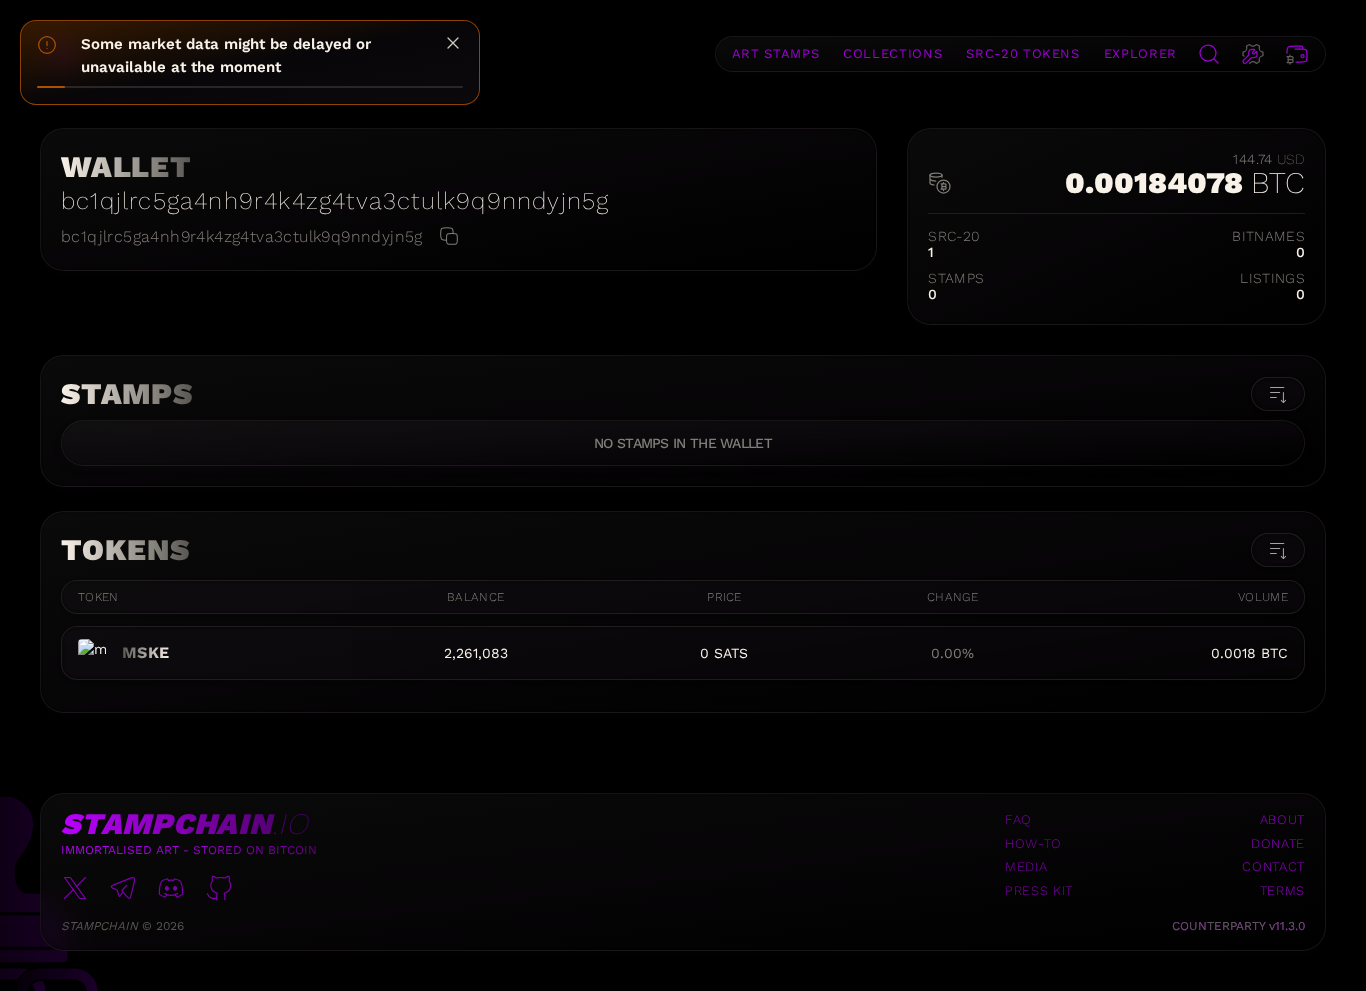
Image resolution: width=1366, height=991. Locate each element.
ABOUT (1282, 819)
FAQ (1018, 819)
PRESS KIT (1039, 890)
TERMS (1282, 890)
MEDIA (1026, 866)
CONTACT (1273, 866)
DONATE (1278, 843)
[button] (1209, 54)
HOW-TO (1033, 843)
